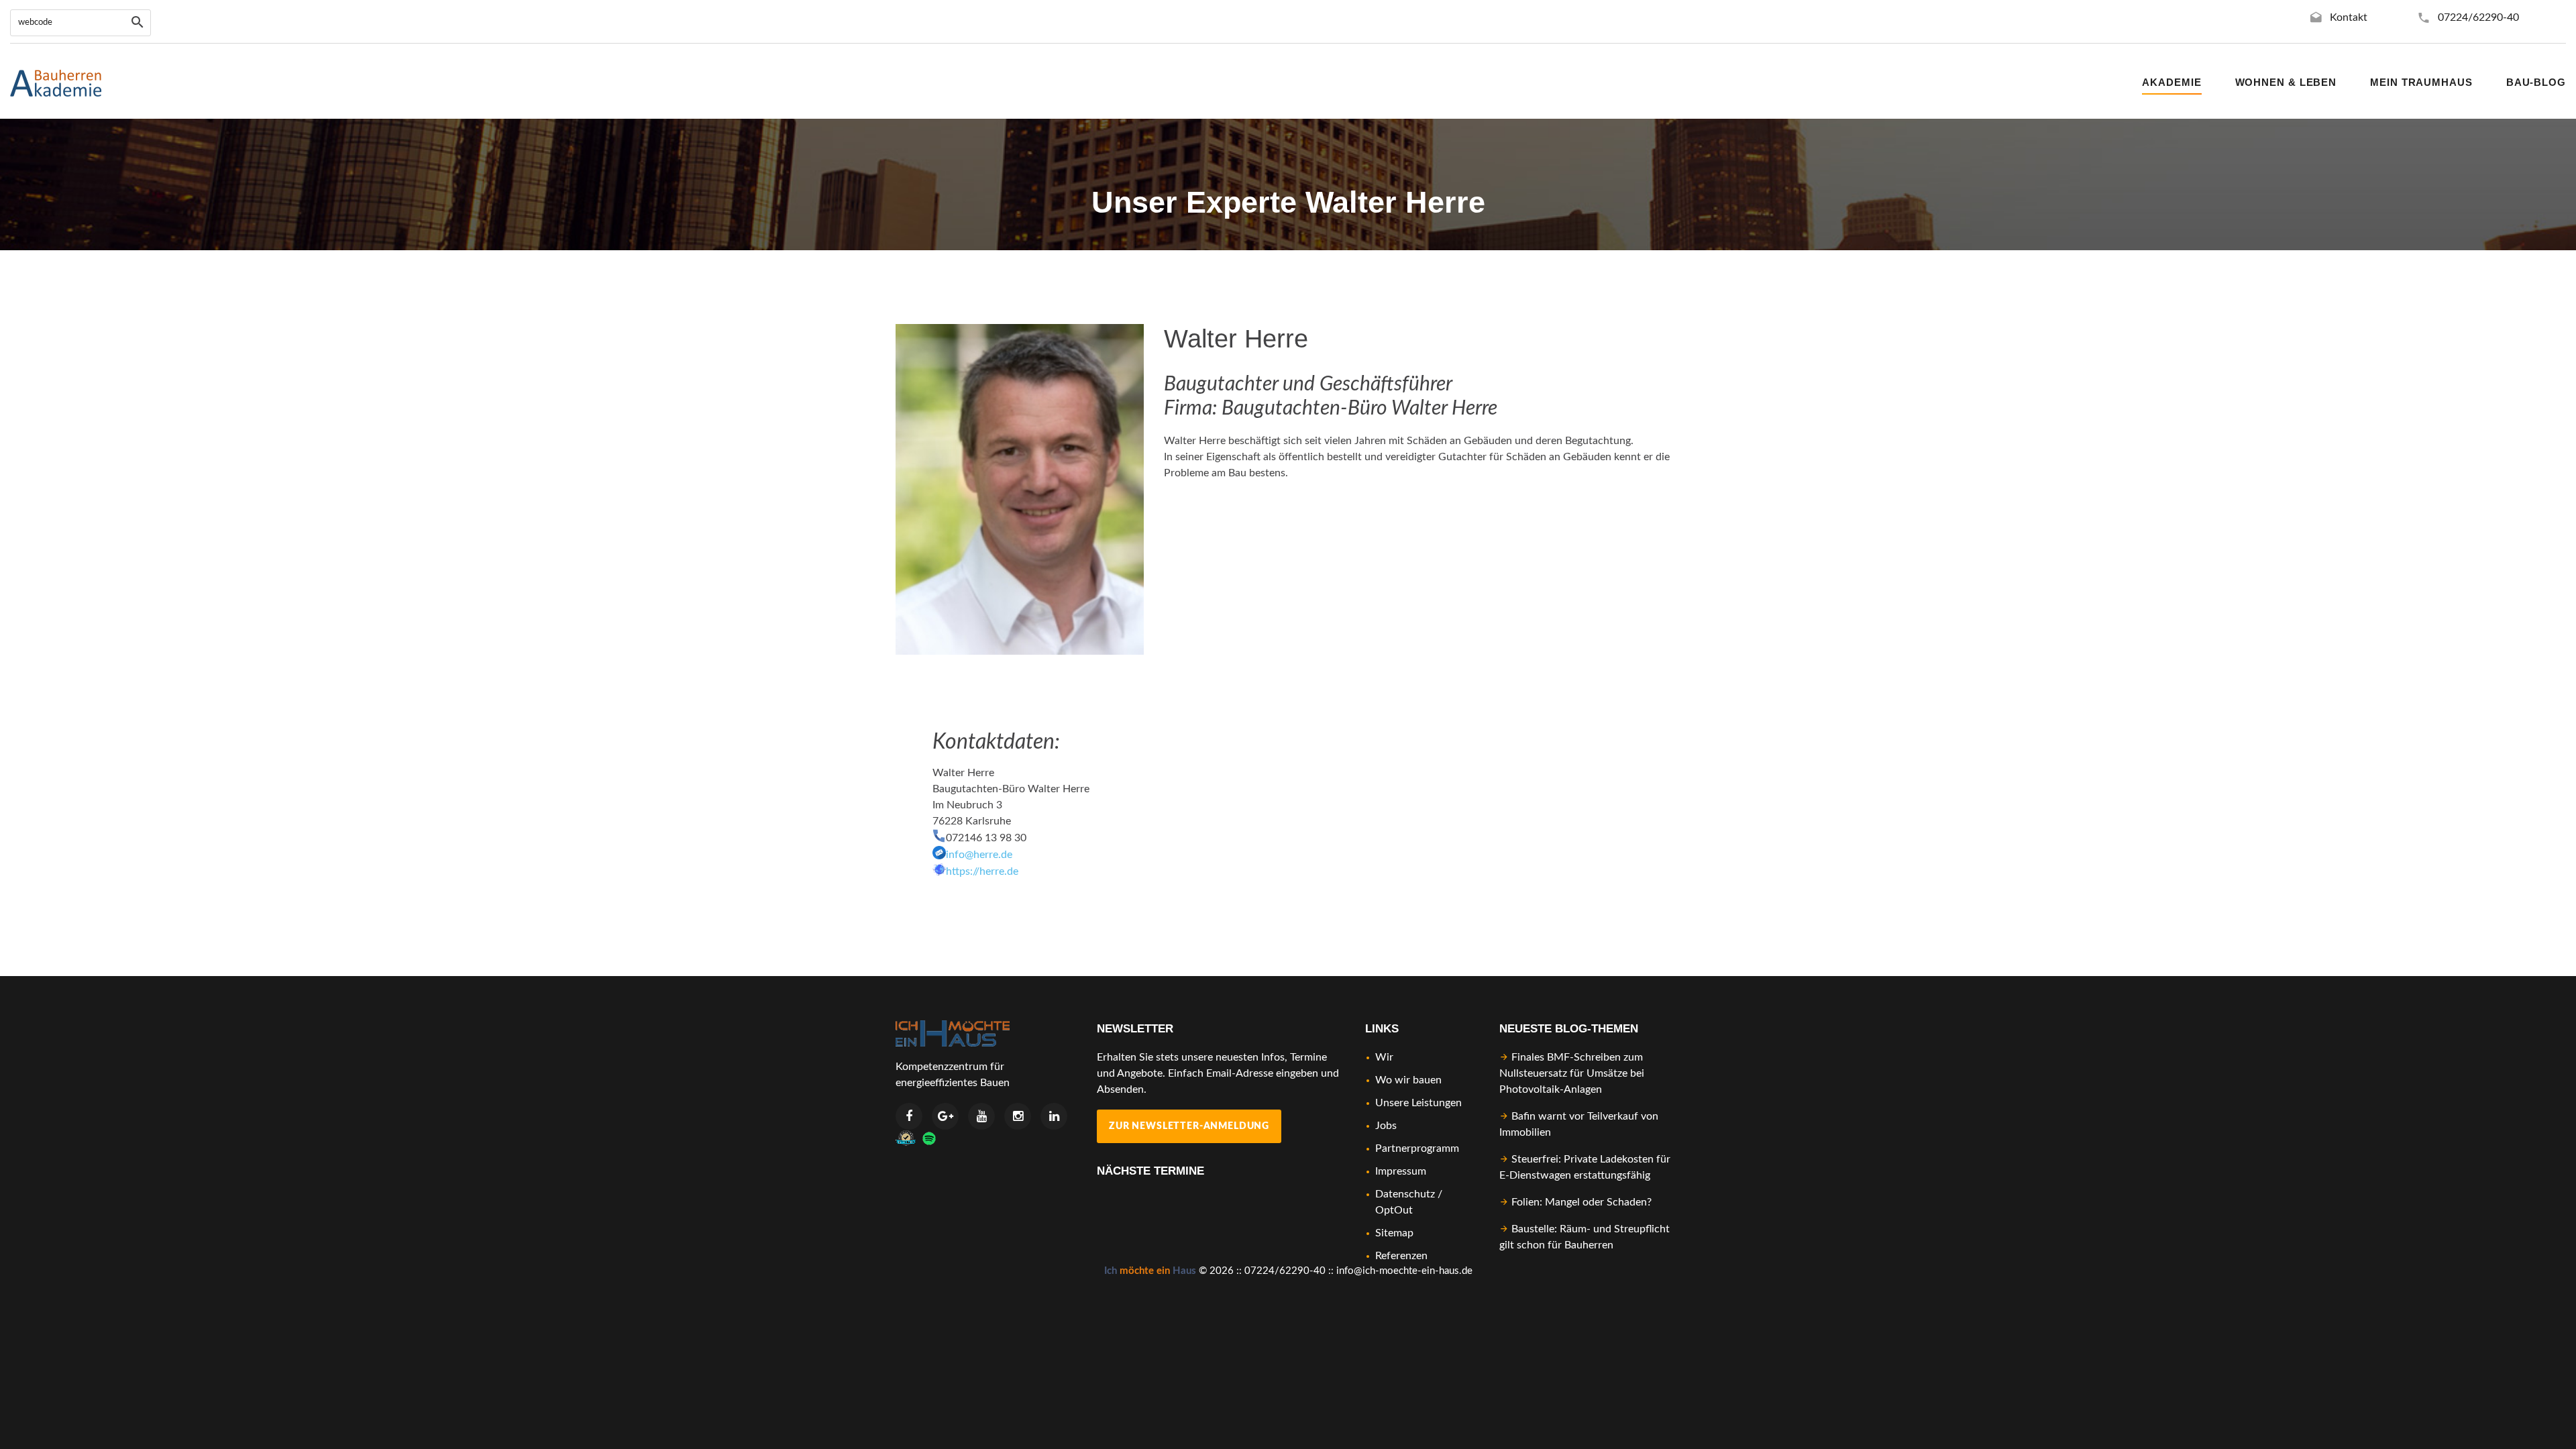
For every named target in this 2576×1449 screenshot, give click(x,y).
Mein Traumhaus (2421, 82)
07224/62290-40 (2478, 17)
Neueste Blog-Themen (1569, 1029)
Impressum (1401, 1171)
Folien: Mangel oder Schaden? (1581, 1202)
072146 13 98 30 (986, 838)
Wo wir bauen (1408, 1080)
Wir (1384, 1057)
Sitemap (1394, 1233)
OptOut (1394, 1210)
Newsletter (1135, 1029)
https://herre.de (982, 871)
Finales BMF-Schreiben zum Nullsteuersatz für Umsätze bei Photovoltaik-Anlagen (1572, 1073)
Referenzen (1401, 1256)
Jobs (1386, 1126)
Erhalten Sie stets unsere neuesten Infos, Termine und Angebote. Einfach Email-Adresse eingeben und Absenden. (1218, 1073)
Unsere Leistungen (1418, 1103)
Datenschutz (1405, 1194)
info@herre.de (979, 855)
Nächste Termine (1150, 1171)
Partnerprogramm (1417, 1148)
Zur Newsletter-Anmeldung (1189, 1126)
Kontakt (2349, 17)
